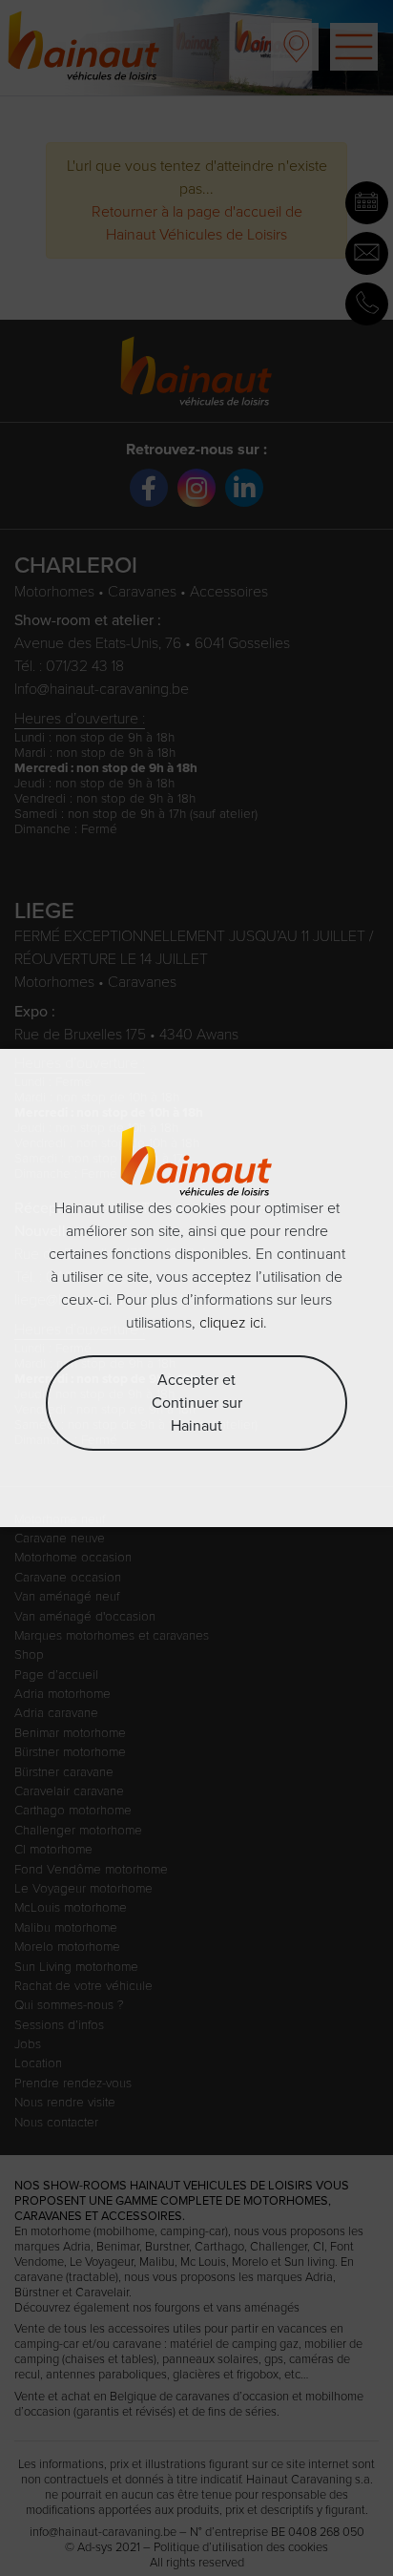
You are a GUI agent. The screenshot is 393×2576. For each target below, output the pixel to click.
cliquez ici (231, 1323)
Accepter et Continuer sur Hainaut (197, 1403)
